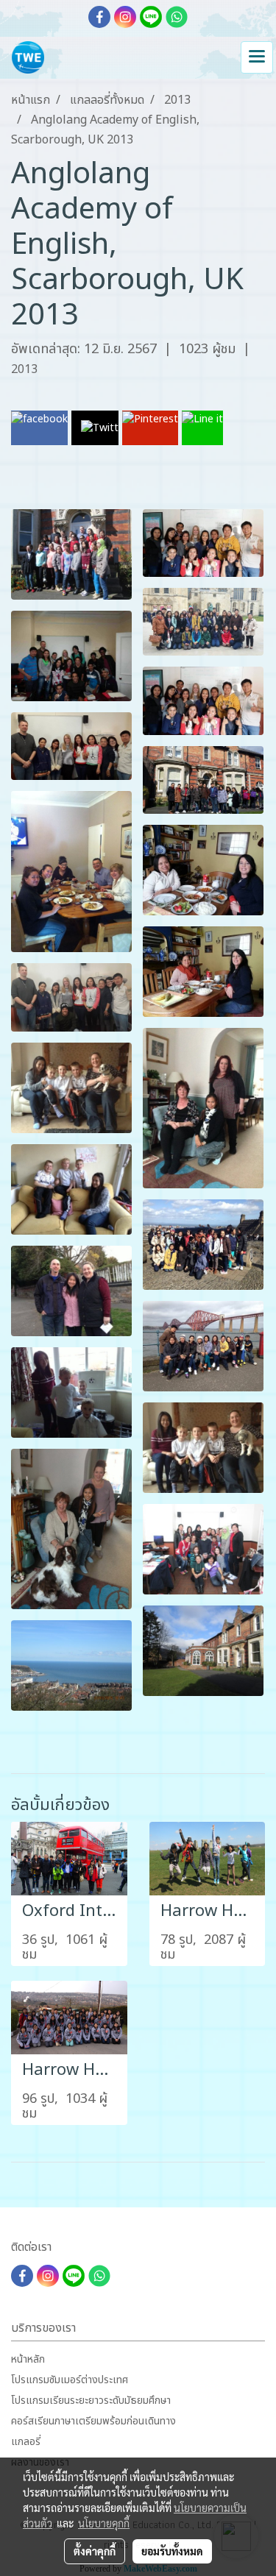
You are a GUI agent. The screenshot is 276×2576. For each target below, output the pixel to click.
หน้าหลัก (28, 2359)
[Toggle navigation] (257, 57)
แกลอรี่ (26, 2442)
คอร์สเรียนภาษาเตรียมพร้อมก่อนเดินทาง (93, 2421)
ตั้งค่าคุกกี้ (95, 2551)
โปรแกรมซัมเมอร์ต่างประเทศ (70, 2380)
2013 (24, 369)
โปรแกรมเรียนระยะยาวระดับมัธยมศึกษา (91, 2401)
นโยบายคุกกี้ (104, 2523)
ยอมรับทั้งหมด (172, 2551)
